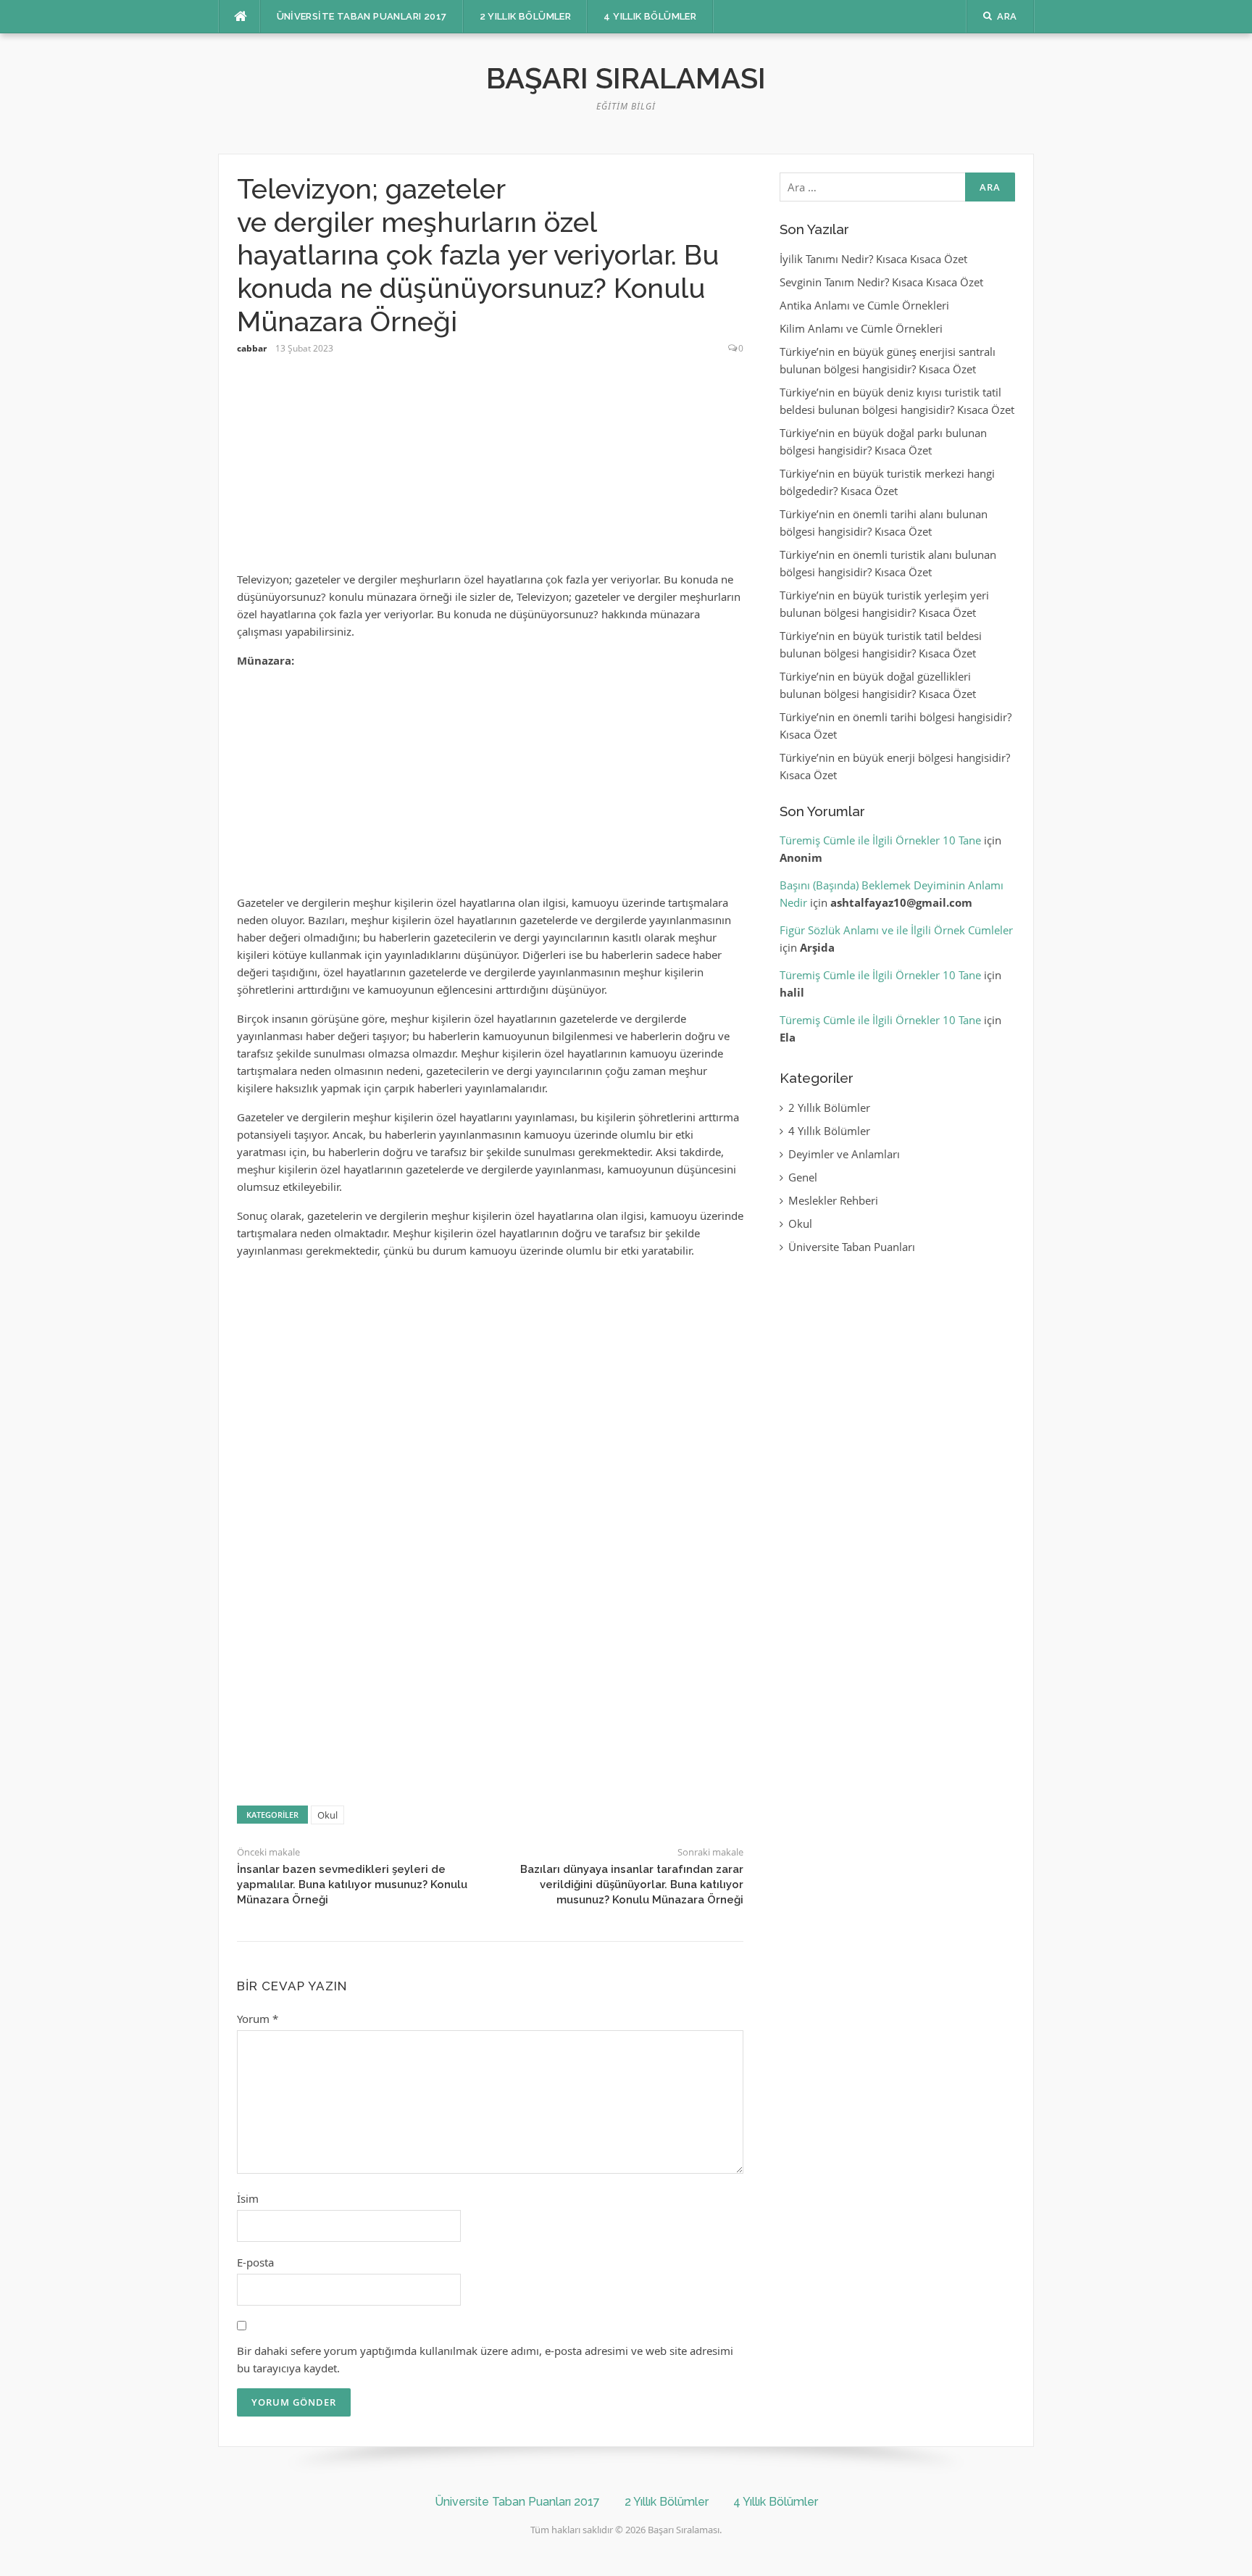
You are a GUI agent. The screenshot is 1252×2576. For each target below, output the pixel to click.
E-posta (255, 2262)
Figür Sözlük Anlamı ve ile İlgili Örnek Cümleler (896, 930)
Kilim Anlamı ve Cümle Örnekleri (861, 328)
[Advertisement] (490, 470)
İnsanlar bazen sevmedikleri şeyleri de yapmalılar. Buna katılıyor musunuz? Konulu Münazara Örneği (352, 1885)
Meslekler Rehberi (833, 1200)
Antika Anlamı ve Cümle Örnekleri (864, 305)
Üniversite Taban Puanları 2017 (362, 16)
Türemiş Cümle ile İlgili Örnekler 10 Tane (880, 840)
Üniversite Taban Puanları (852, 1247)
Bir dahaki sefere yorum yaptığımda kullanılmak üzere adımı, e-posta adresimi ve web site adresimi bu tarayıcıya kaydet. (485, 2359)
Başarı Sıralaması (626, 78)
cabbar (252, 348)
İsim (248, 2198)
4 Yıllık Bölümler (650, 16)
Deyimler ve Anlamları (844, 1154)
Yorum (258, 2019)
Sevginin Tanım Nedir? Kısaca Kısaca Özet (881, 282)
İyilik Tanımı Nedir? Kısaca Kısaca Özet (873, 259)
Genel (803, 1177)
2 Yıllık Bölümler (526, 16)
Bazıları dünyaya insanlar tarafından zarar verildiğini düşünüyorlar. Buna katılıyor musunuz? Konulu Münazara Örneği (632, 1885)
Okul (327, 1815)
